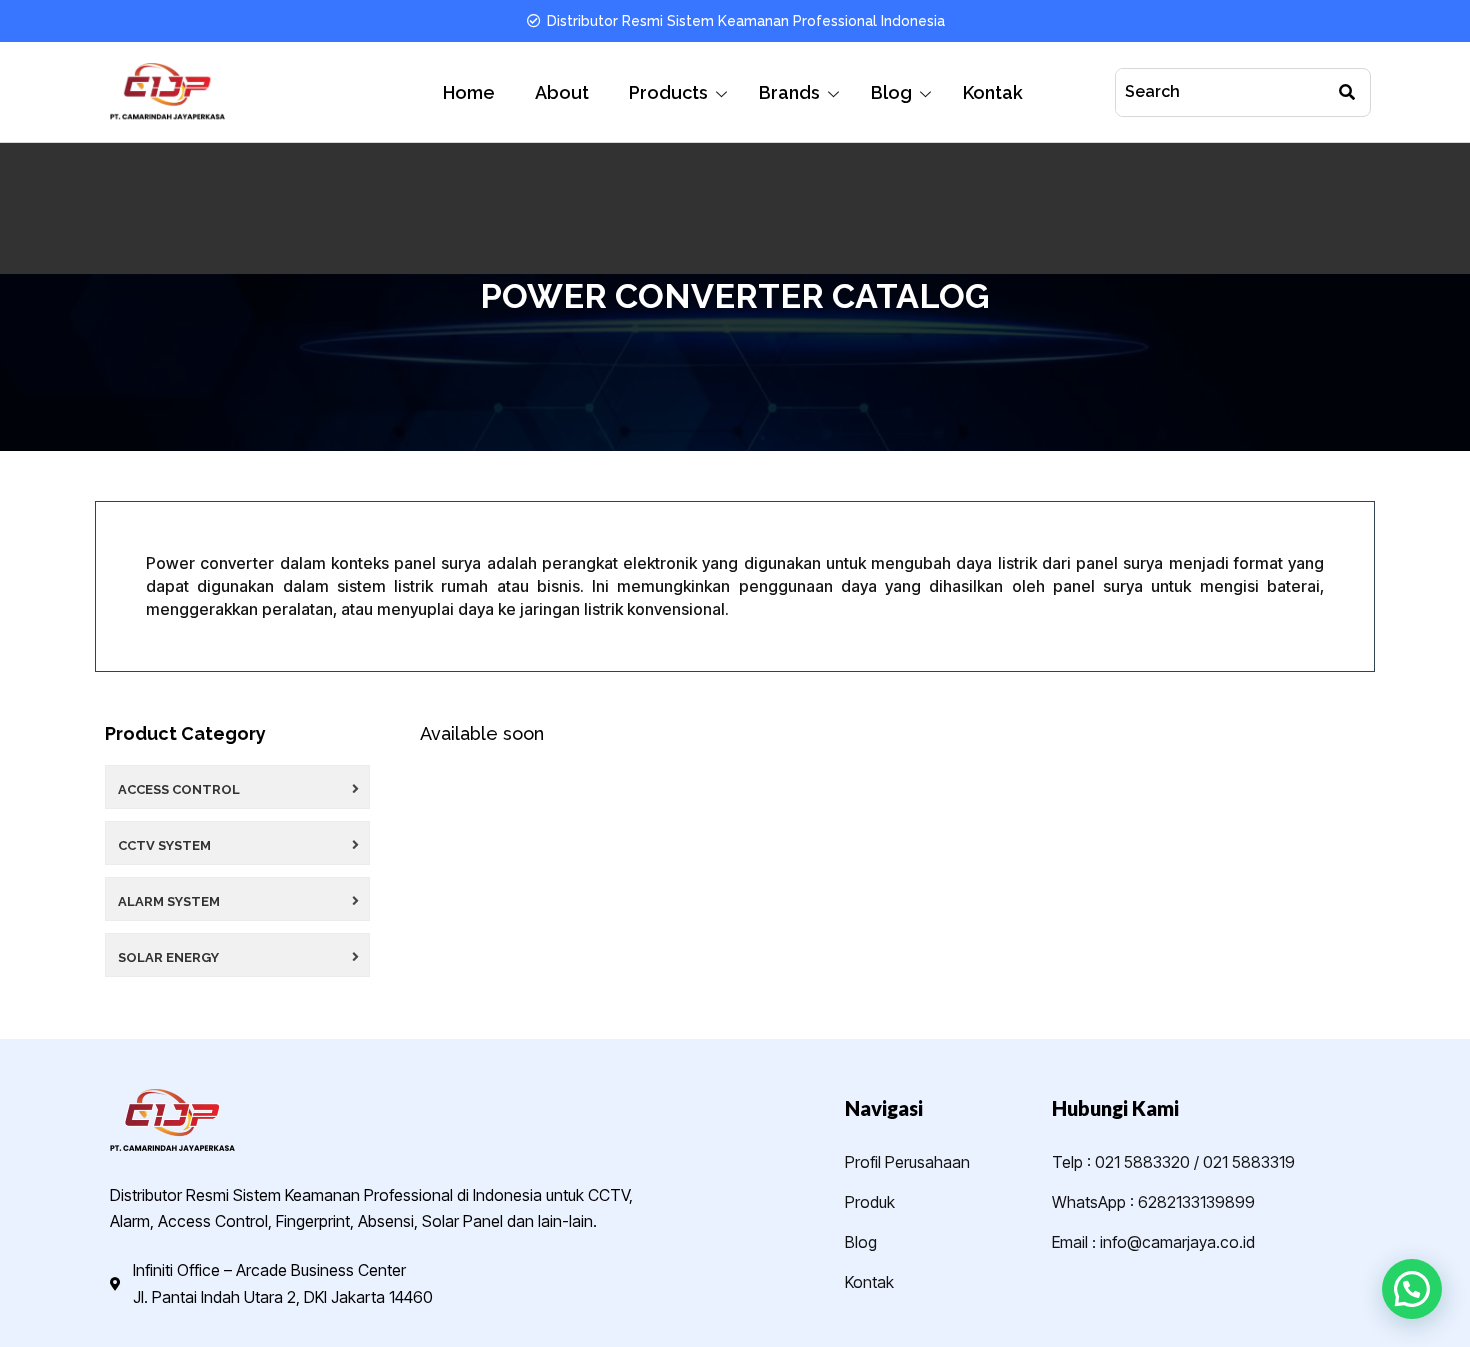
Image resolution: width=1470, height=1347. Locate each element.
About (562, 92)
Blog (891, 92)
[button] (1412, 1289)
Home (469, 92)
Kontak (993, 92)
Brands (789, 92)
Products (668, 92)
